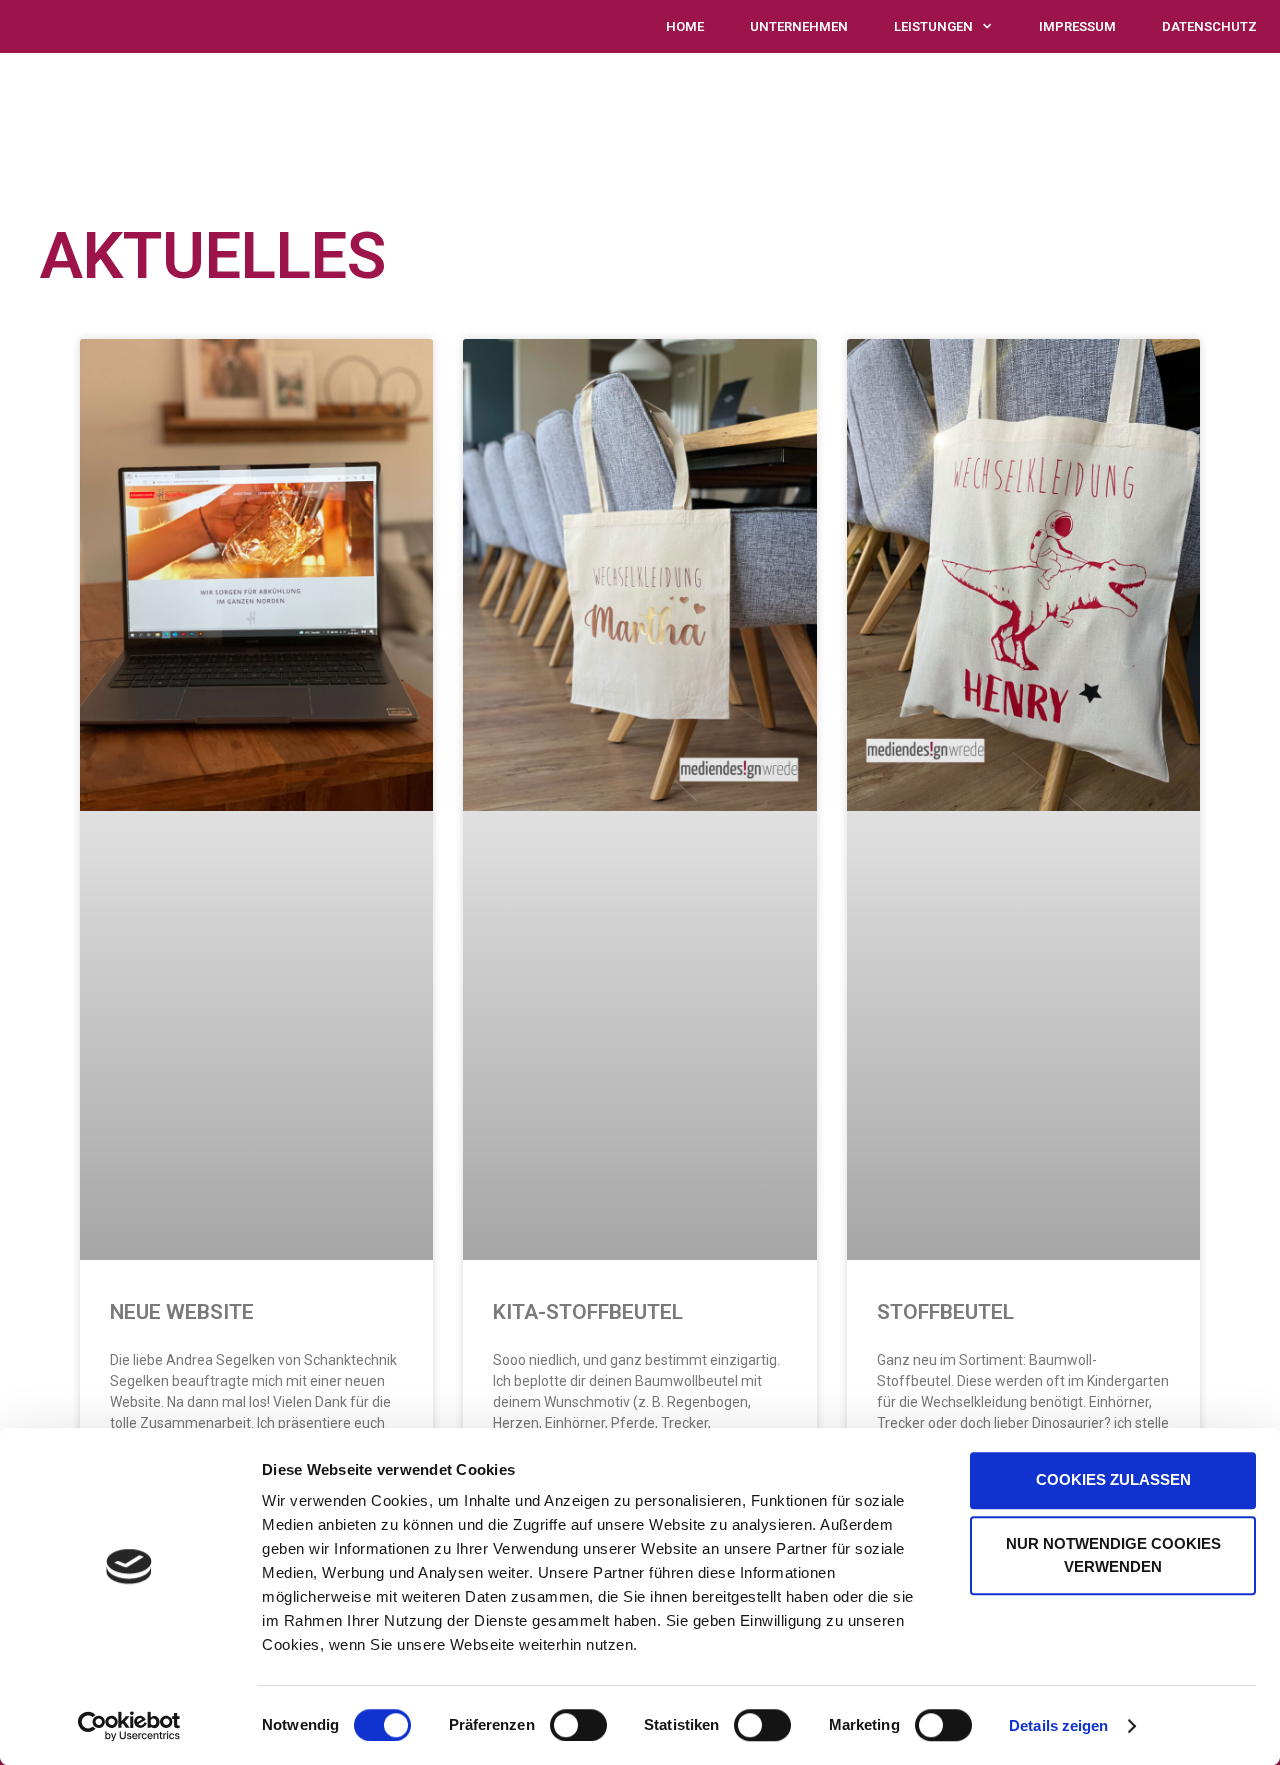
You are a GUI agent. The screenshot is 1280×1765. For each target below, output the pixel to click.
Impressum (1077, 26)
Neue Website (182, 1312)
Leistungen (933, 26)
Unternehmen (799, 26)
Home (685, 26)
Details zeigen (1058, 1725)
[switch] (578, 1725)
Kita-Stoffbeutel (588, 1312)
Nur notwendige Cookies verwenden (1113, 1555)
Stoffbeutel (945, 1312)
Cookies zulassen (1113, 1479)
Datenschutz (1209, 26)
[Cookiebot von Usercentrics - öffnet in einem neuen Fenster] (129, 1726)
